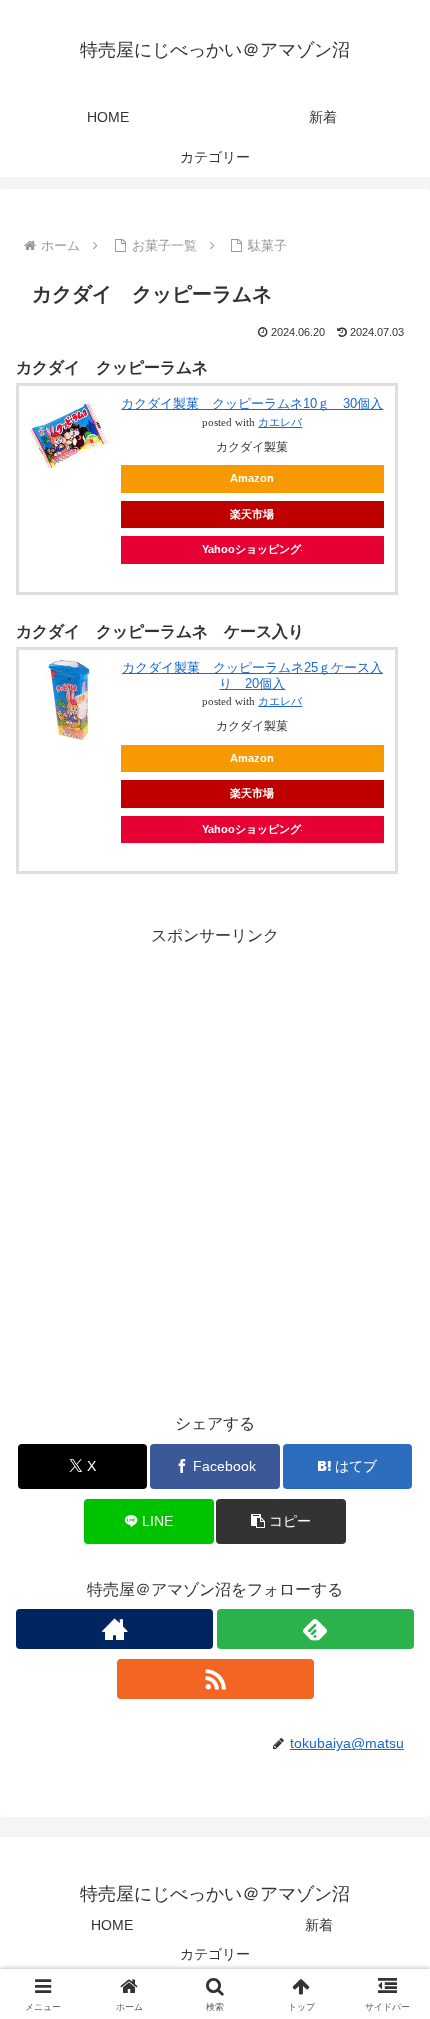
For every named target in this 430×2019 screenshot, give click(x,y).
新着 (319, 1925)
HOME (112, 1925)
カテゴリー (215, 1954)
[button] (280, 1521)
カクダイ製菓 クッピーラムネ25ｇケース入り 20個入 (252, 675)
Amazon (252, 478)
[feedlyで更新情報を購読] (315, 1629)
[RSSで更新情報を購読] (215, 1679)
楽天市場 (252, 514)
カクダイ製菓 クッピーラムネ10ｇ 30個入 (252, 403)
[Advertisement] (215, 1166)
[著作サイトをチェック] (114, 1629)
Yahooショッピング (251, 549)
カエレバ (280, 422)
